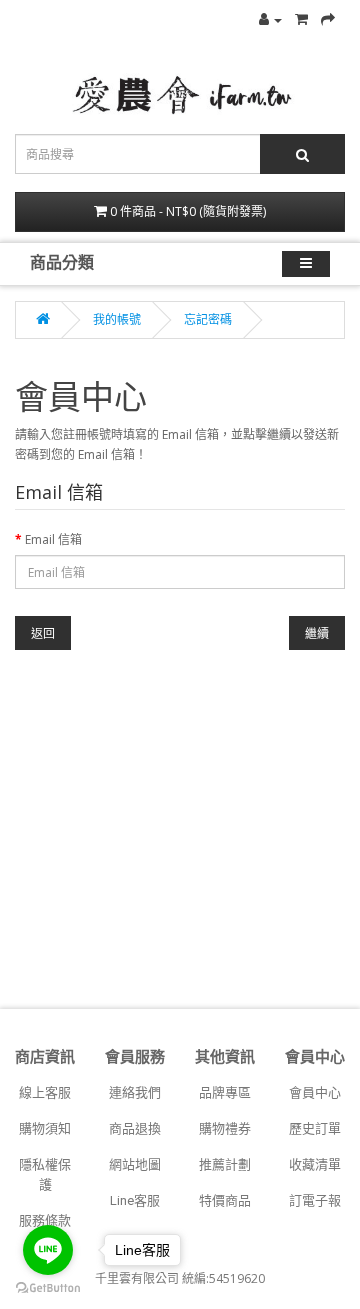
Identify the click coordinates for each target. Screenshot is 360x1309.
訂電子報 (315, 1200)
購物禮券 (225, 1128)
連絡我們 (135, 1092)
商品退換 (135, 1128)
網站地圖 (135, 1164)
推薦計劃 (225, 1164)
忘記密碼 (208, 319)
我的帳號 (117, 319)
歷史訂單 (315, 1128)
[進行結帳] (328, 19)
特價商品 (225, 1200)
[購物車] (301, 19)
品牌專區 (225, 1092)
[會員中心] (270, 19)
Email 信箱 (53, 539)
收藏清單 (315, 1164)
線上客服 (45, 1092)
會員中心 (315, 1092)
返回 (43, 633)
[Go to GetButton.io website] (48, 1288)
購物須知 (45, 1128)
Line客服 (135, 1200)
